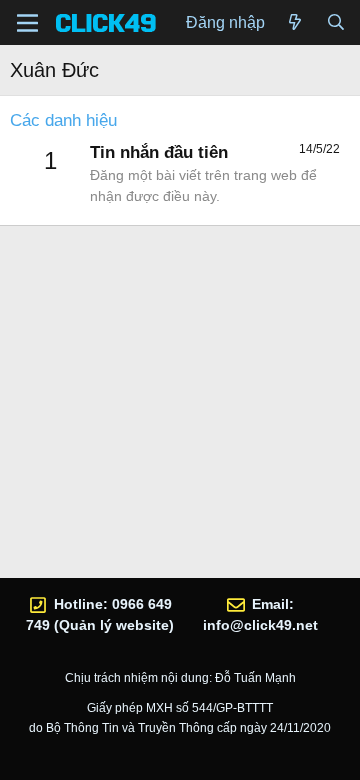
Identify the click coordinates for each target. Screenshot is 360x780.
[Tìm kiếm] (335, 23)
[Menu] (27, 23)
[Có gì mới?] (295, 23)
